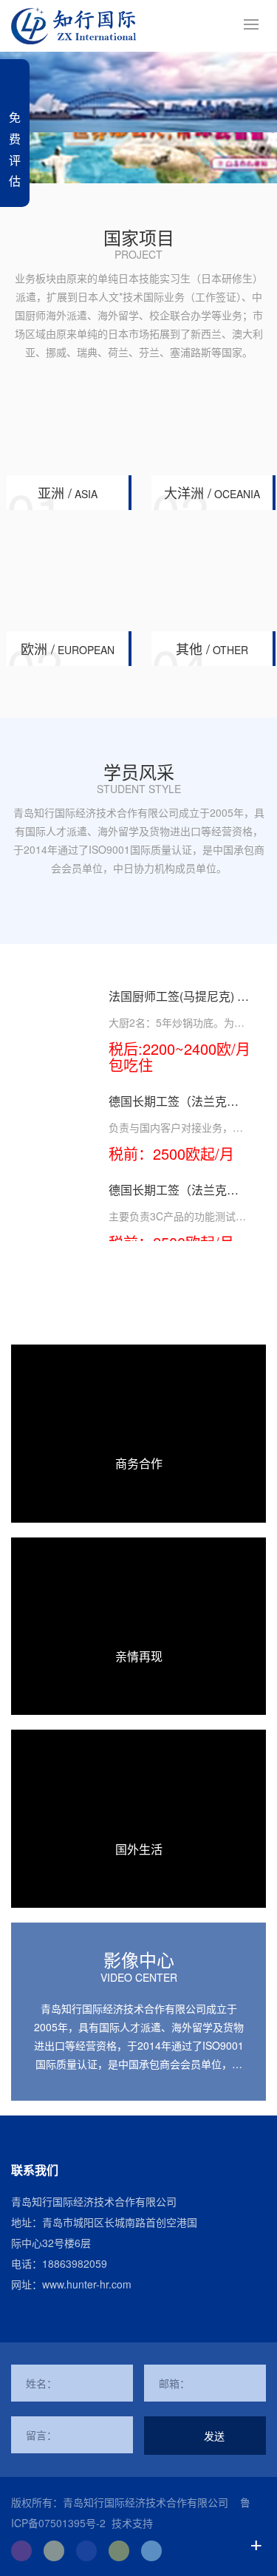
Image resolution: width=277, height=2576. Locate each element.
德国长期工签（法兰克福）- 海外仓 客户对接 (168, 1108)
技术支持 (132, 2523)
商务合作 (139, 1463)
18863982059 (75, 2263)
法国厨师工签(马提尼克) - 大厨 (175, 1003)
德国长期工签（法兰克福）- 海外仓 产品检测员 (172, 1197)
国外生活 (139, 1849)
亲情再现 (139, 1656)
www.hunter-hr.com (87, 2284)
